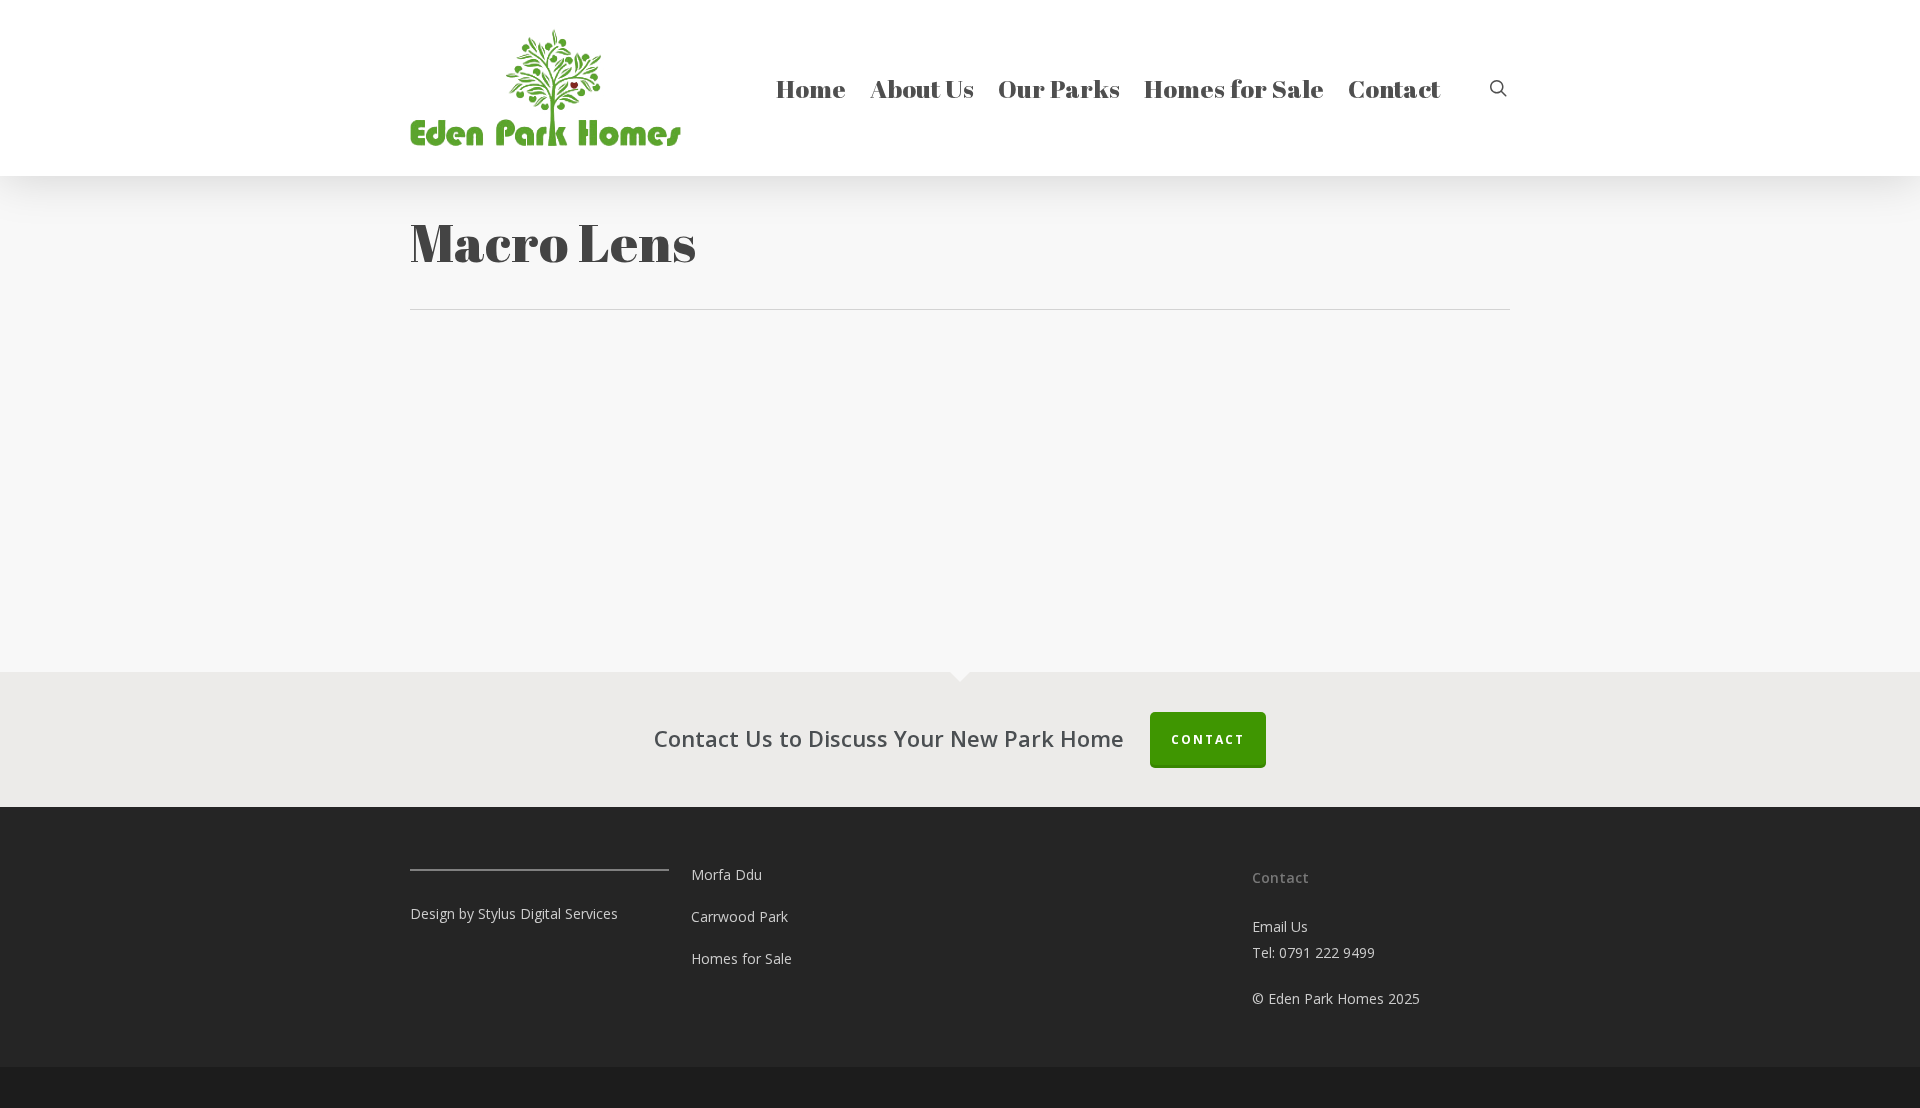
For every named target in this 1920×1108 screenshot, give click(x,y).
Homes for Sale (741, 958)
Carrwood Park (739, 916)
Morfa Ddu (726, 874)
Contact (1208, 739)
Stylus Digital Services (548, 913)
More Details (524, 514)
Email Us (1280, 926)
